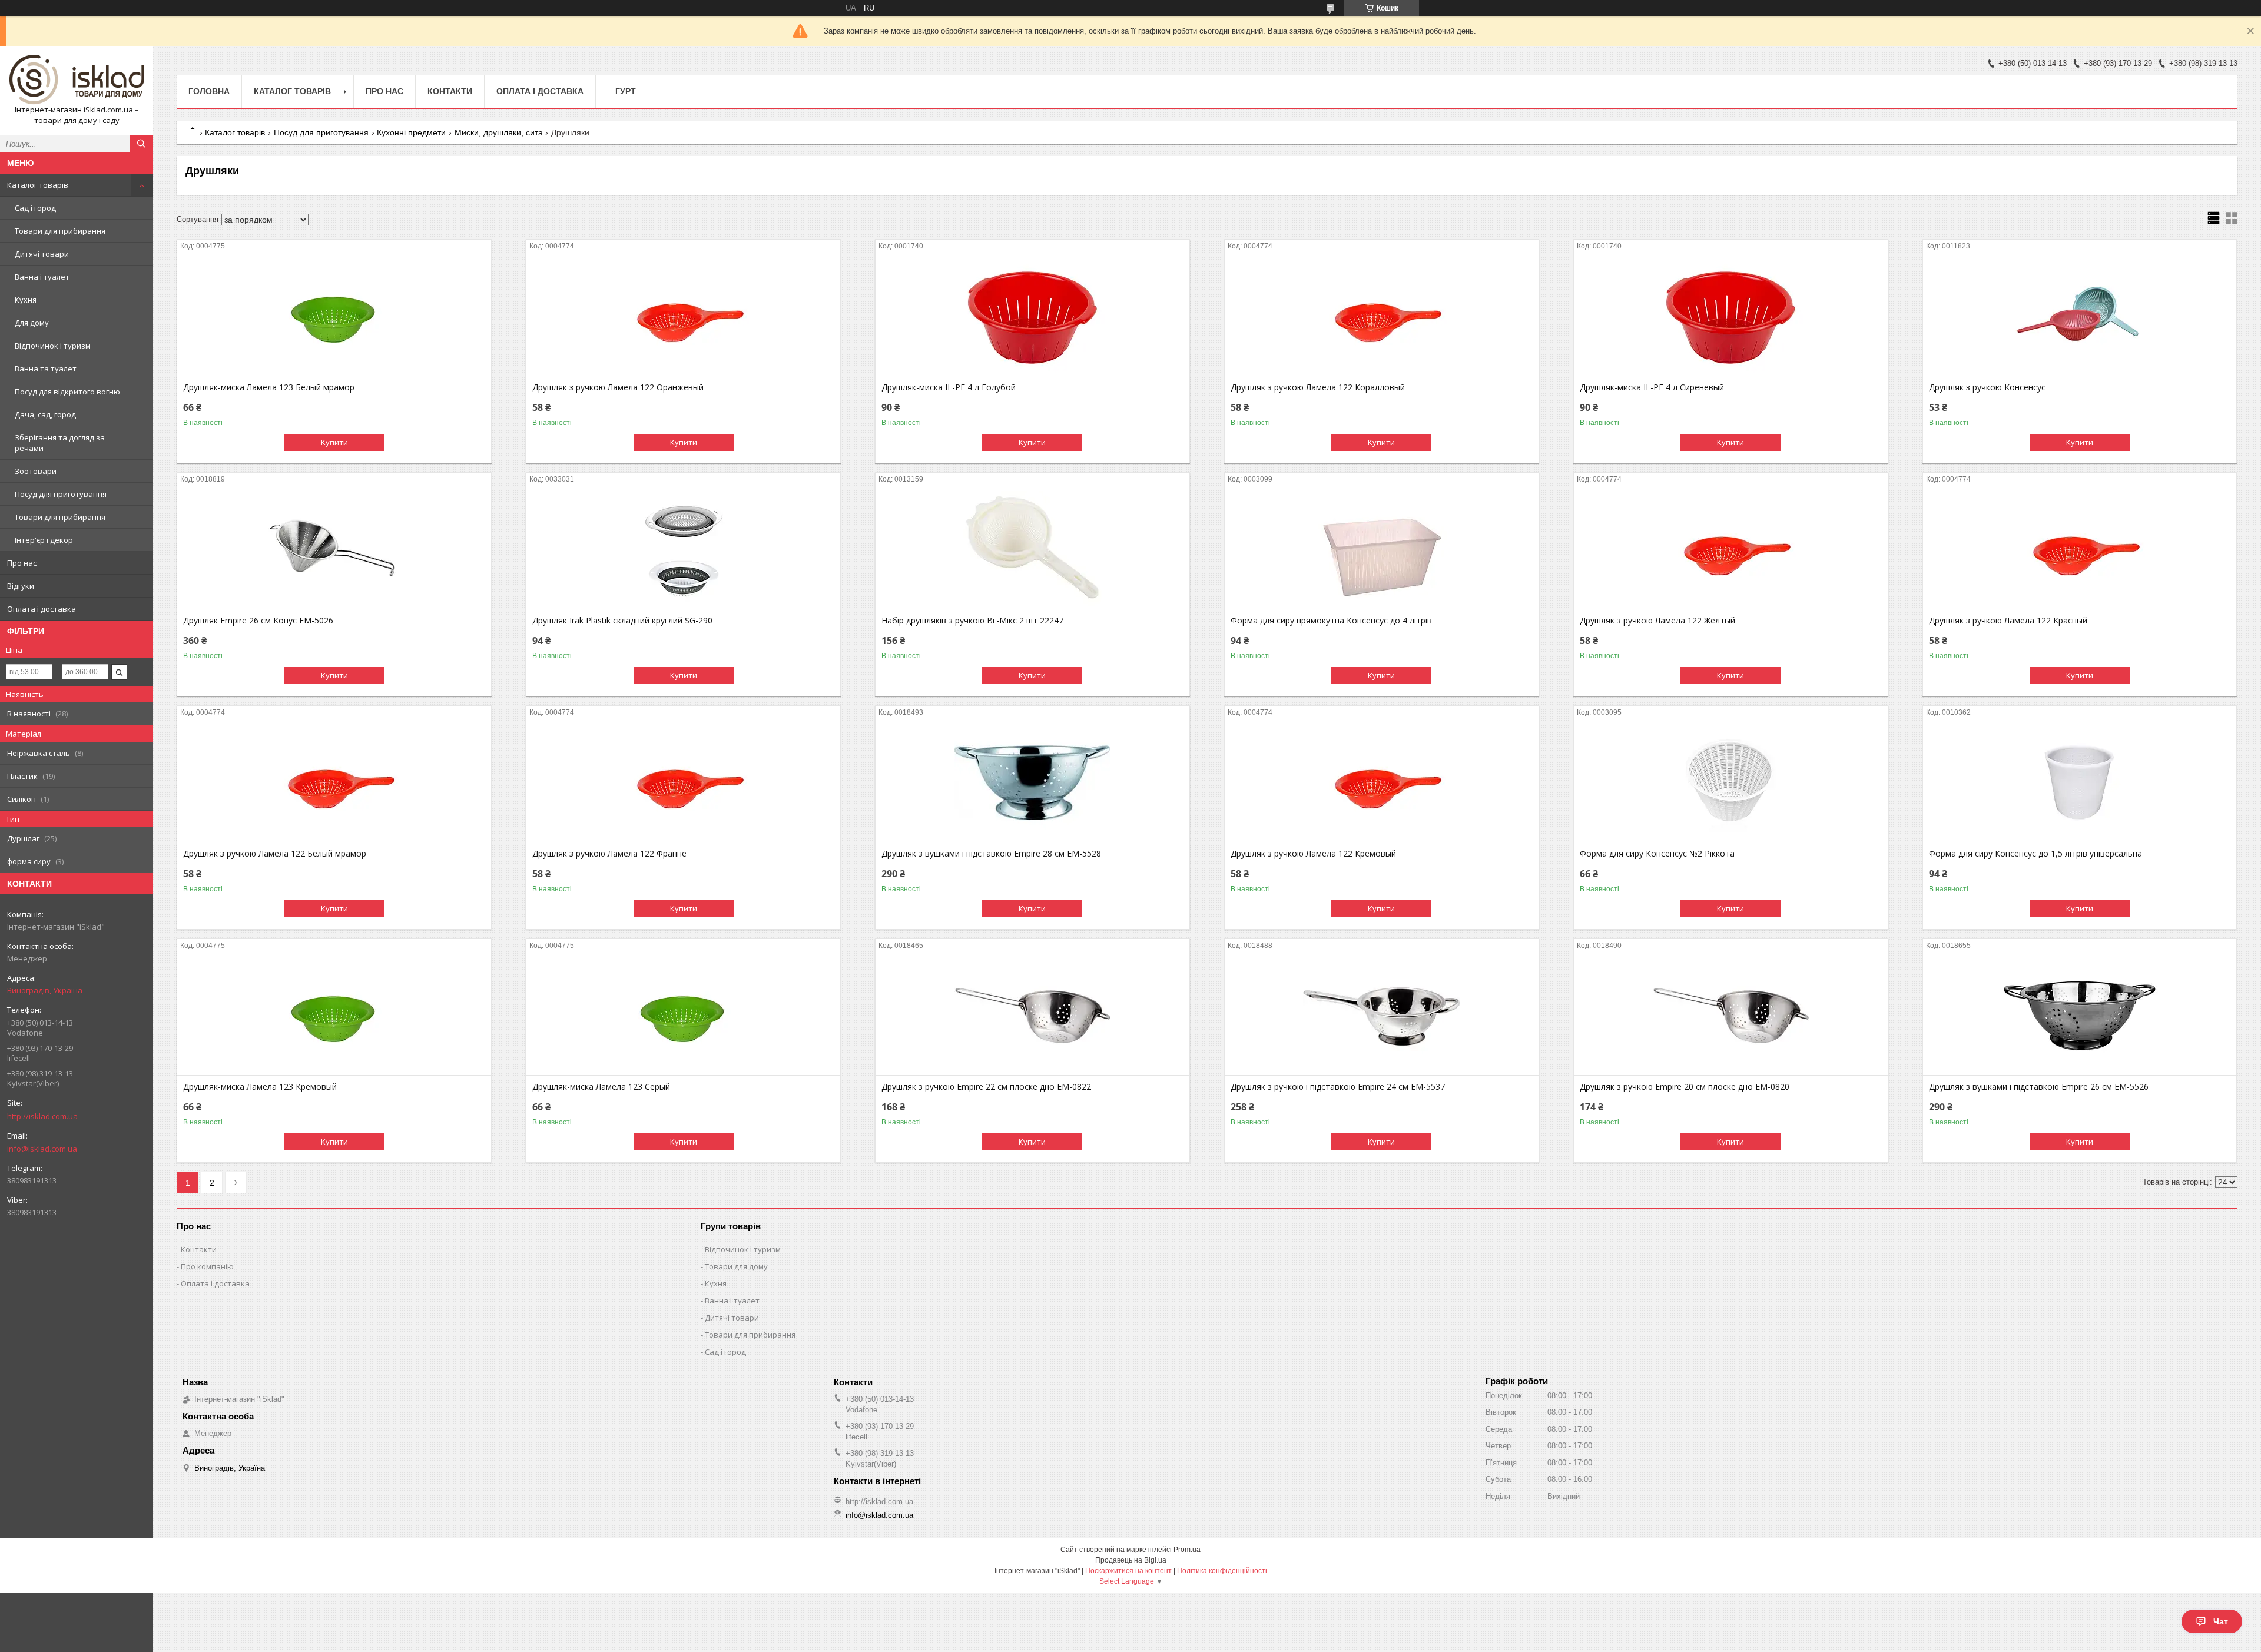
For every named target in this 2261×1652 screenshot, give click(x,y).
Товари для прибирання (60, 231)
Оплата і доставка (42, 609)
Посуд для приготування (61, 494)
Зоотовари (36, 471)
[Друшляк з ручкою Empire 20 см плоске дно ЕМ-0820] (1731, 1016)
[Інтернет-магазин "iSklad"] (77, 80)
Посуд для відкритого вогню (67, 392)
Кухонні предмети (411, 132)
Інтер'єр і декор (44, 540)
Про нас (22, 563)
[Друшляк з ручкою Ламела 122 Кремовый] (1382, 783)
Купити (334, 442)
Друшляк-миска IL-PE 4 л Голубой (949, 387)
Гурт (626, 91)
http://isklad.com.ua (42, 1116)
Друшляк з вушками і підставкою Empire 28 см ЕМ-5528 (991, 854)
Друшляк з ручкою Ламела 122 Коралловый (1318, 387)
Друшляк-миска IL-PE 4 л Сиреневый (1652, 387)
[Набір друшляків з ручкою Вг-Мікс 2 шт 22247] (1032, 550)
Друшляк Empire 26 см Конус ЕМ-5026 (258, 621)
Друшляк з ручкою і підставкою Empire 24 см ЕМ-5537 (1338, 1087)
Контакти (450, 91)
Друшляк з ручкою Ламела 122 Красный (2008, 621)
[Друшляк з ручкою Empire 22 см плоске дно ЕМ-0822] (1032, 1016)
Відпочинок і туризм (53, 346)
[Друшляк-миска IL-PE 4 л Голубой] (1032, 317)
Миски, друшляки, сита (499, 132)
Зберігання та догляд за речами (60, 443)
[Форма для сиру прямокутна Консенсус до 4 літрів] (1382, 550)
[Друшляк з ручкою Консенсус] (2080, 317)
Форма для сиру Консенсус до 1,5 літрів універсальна (2035, 854)
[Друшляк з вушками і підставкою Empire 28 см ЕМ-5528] (1032, 783)
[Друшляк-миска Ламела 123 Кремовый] (334, 1016)
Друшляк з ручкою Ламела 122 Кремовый (1313, 854)
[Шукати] (141, 144)
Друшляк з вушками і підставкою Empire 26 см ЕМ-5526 (2039, 1087)
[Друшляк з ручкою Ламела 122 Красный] (2080, 550)
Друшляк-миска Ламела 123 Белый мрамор (269, 387)
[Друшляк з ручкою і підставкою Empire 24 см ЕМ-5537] (1382, 1016)
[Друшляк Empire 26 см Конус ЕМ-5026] (334, 550)
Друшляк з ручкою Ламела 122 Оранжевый (618, 387)
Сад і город (35, 208)
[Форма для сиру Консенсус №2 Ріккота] (1731, 783)
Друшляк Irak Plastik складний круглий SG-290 (622, 621)
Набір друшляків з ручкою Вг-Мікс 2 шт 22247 (972, 621)
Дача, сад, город (45, 414)
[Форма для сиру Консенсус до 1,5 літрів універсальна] (2080, 783)
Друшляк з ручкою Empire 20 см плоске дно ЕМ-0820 (1685, 1087)
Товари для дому (736, 1266)
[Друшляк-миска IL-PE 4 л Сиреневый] (1731, 317)
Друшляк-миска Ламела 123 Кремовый (260, 1087)
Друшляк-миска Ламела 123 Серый (601, 1087)
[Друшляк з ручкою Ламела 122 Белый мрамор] (334, 783)
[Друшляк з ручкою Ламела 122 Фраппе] (683, 783)
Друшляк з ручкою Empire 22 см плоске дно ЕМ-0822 (986, 1087)
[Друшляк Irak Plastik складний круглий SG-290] (683, 550)
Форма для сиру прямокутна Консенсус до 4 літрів (1331, 621)
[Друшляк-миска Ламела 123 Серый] (683, 1016)
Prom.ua (1187, 1550)
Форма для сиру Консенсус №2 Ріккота (1657, 854)
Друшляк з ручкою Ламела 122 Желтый (1657, 621)
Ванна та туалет (46, 369)
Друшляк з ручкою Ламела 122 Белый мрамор (275, 854)
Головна (209, 91)
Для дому (32, 323)
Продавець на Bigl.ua (1131, 1560)
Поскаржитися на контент (1128, 1571)
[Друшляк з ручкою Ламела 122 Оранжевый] (683, 317)
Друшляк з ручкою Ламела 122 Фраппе (609, 854)
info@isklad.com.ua (42, 1149)
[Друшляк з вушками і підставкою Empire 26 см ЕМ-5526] (2080, 1016)
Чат (2221, 1621)
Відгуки (21, 586)
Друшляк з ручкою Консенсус (1987, 387)
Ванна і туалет (42, 277)
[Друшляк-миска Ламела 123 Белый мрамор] (334, 317)
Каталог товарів (38, 185)
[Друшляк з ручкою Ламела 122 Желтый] (1731, 550)
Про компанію (207, 1266)
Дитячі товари (42, 254)
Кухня (26, 300)
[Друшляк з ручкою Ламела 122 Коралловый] (1382, 317)
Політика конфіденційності (1222, 1571)
